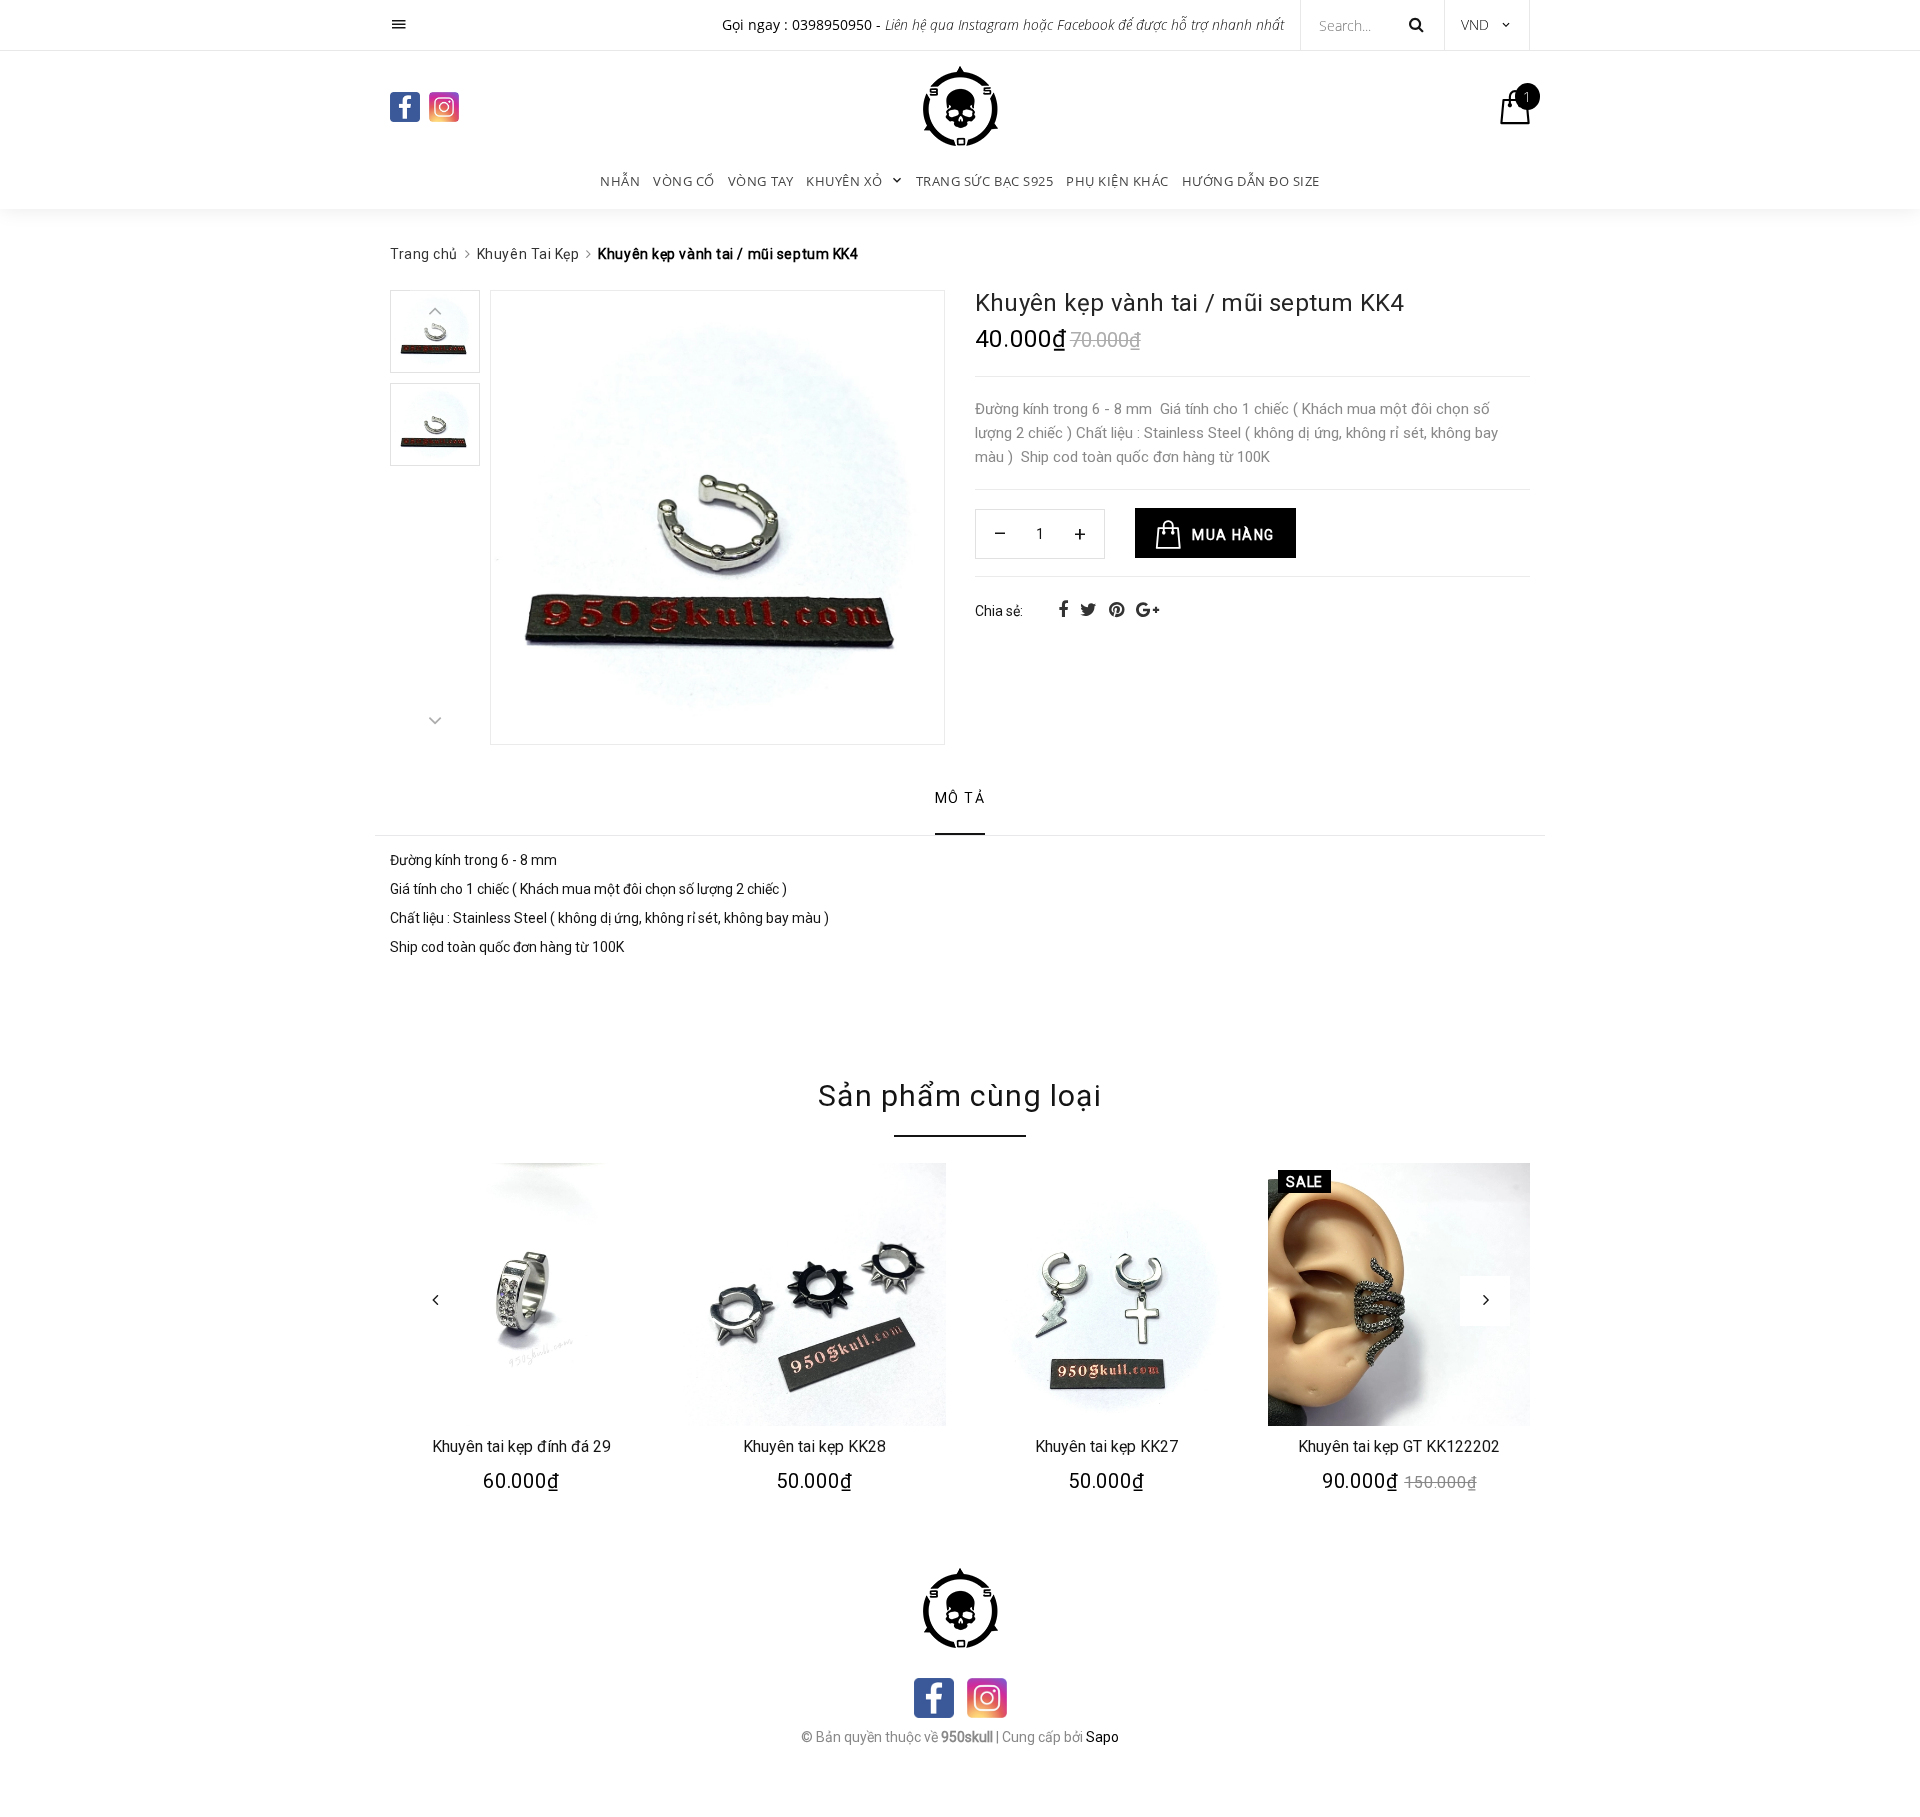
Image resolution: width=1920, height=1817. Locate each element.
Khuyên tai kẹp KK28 (813, 1445)
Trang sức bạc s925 (984, 181)
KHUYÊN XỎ (844, 181)
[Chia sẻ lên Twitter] (1090, 609)
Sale (1304, 1182)
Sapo (1102, 1737)
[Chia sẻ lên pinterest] (1118, 609)
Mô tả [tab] (960, 798)
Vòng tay (760, 181)
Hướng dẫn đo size (1251, 181)
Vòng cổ (684, 181)
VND (1475, 24)
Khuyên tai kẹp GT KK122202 (1399, 1445)
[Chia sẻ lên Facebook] (1065, 609)
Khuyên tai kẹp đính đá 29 (521, 1445)
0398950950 (832, 24)
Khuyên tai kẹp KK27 (1106, 1445)
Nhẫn (620, 181)
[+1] (1147, 609)
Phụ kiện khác (1117, 181)
